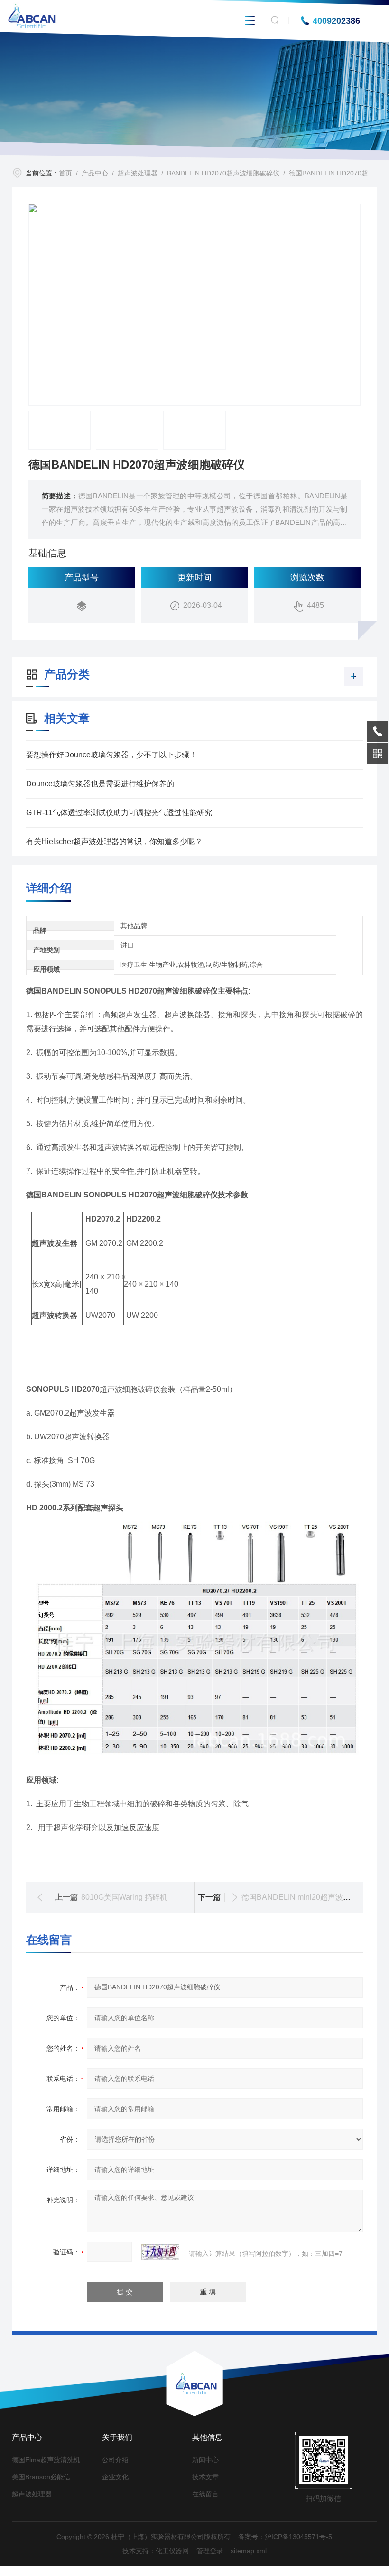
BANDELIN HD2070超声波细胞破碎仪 (223, 173)
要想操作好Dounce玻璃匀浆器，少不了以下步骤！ (111, 755)
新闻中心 (205, 2460)
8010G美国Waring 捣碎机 (124, 1897)
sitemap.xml (249, 2551)
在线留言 (205, 2494)
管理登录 (210, 2551)
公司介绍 (115, 2460)
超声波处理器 (138, 173)
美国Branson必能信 (41, 2477)
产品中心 (95, 173)
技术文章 (205, 2477)
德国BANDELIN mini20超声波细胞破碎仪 (311, 1897)
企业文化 (115, 2477)
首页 (65, 173)
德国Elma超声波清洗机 (46, 2460)
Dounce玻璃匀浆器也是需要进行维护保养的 (100, 784)
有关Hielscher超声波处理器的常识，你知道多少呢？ (114, 842)
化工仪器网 (172, 2551)
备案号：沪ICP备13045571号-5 (285, 2537)
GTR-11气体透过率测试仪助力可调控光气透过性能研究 (119, 813)
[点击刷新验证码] (160, 2252)
